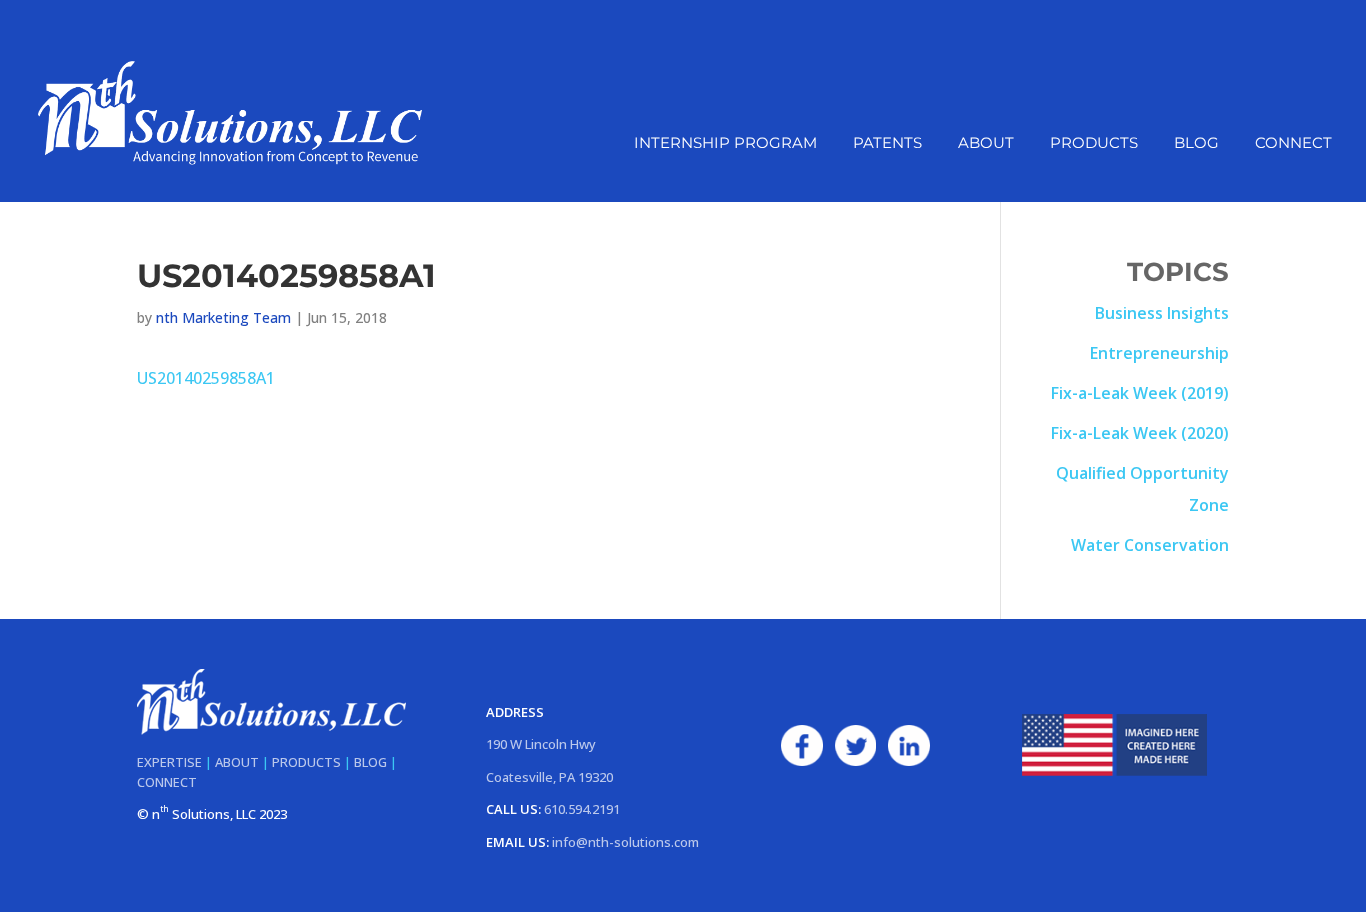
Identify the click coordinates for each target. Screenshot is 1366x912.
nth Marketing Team (223, 317)
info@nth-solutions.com (625, 842)
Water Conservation (1150, 545)
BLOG (370, 762)
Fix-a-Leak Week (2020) (1140, 433)
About (986, 144)
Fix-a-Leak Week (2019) (1140, 393)
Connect (1293, 144)
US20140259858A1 (206, 378)
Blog (1196, 144)
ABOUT (237, 762)
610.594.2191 (582, 809)
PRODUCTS (306, 762)
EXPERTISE (169, 762)
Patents (887, 144)
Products (1094, 144)
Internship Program (725, 144)
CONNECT (167, 782)
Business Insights (1162, 313)
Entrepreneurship (1159, 353)
